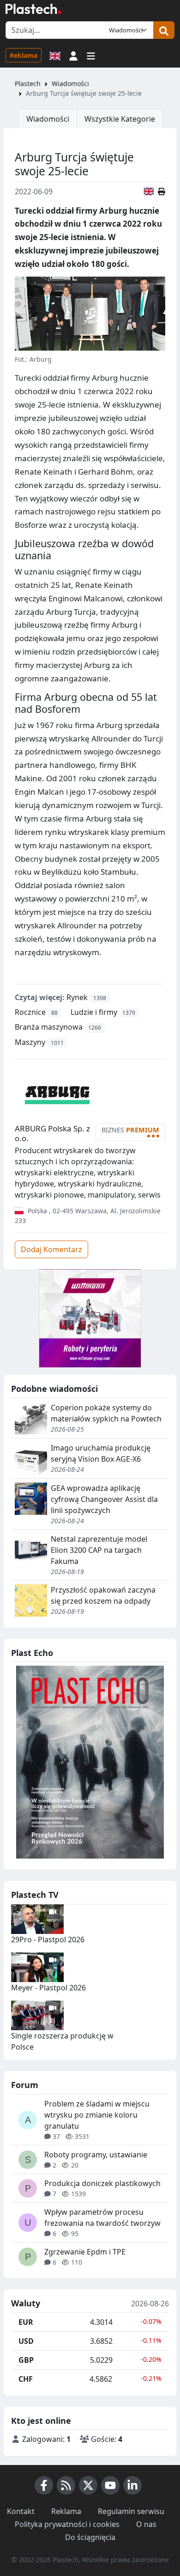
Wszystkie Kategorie (120, 119)
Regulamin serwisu (131, 2511)
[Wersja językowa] (55, 55)
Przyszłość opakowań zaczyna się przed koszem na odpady (103, 1595)
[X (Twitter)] (88, 2485)
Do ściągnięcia (90, 2537)
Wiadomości (70, 83)
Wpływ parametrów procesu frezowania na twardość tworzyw (102, 2218)
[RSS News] (66, 2485)
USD (26, 2341)
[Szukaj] (164, 30)
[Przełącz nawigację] (91, 55)
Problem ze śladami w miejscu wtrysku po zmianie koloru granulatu (97, 2115)
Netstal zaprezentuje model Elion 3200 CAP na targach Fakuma (99, 1550)
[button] (73, 55)
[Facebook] (44, 2485)
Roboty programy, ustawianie (96, 2155)
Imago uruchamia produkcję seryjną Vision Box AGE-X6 (101, 1453)
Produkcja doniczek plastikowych (102, 2183)
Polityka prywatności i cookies (67, 2524)
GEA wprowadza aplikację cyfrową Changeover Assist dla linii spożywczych (104, 1499)
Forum (25, 2085)
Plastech (28, 83)
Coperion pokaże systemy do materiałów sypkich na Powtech (106, 1413)
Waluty (26, 2304)
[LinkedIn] (132, 2485)
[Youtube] (110, 2485)
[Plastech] (33, 9)
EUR (26, 2322)
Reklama (24, 55)
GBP (26, 2360)
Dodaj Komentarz (51, 1249)
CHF (26, 2379)
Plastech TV (35, 1895)
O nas (146, 2524)
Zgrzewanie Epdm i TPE (85, 2252)
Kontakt (21, 2511)
